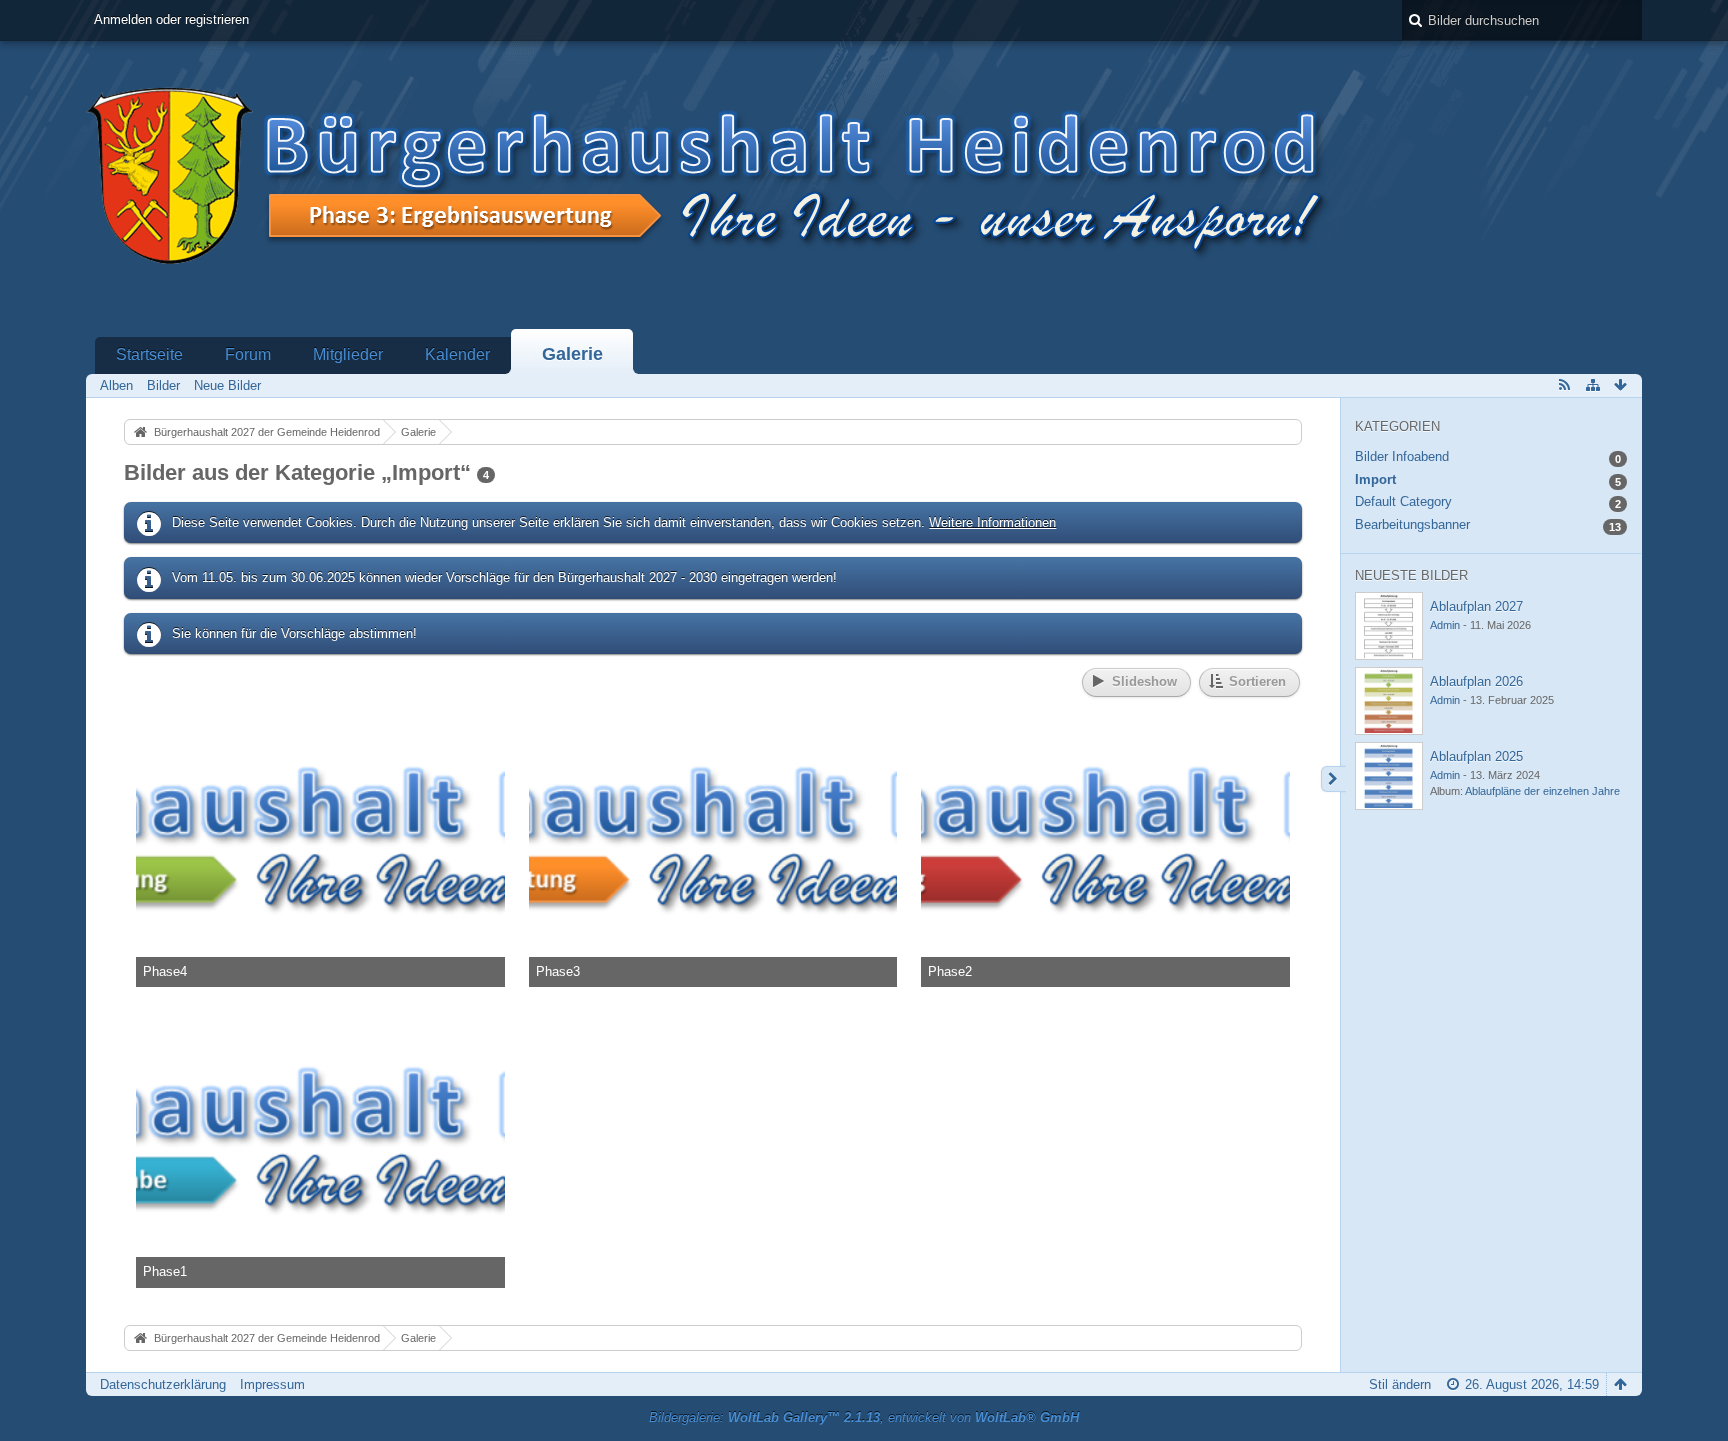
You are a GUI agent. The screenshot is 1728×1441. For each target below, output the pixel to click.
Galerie (572, 354)
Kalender (457, 354)
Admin (1445, 625)
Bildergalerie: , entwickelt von (864, 1417)
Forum (248, 354)
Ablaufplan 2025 (1476, 756)
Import (1375, 479)
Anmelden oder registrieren (171, 19)
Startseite (149, 354)
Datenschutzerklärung (163, 1384)
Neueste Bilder (1411, 575)
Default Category (1403, 501)
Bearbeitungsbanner (1412, 524)
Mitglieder (348, 354)
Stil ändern (1400, 1384)
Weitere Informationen (992, 522)
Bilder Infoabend (1402, 456)
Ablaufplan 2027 (1476, 606)
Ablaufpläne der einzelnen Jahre (1542, 791)
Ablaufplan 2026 (1476, 681)
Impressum (272, 1384)
